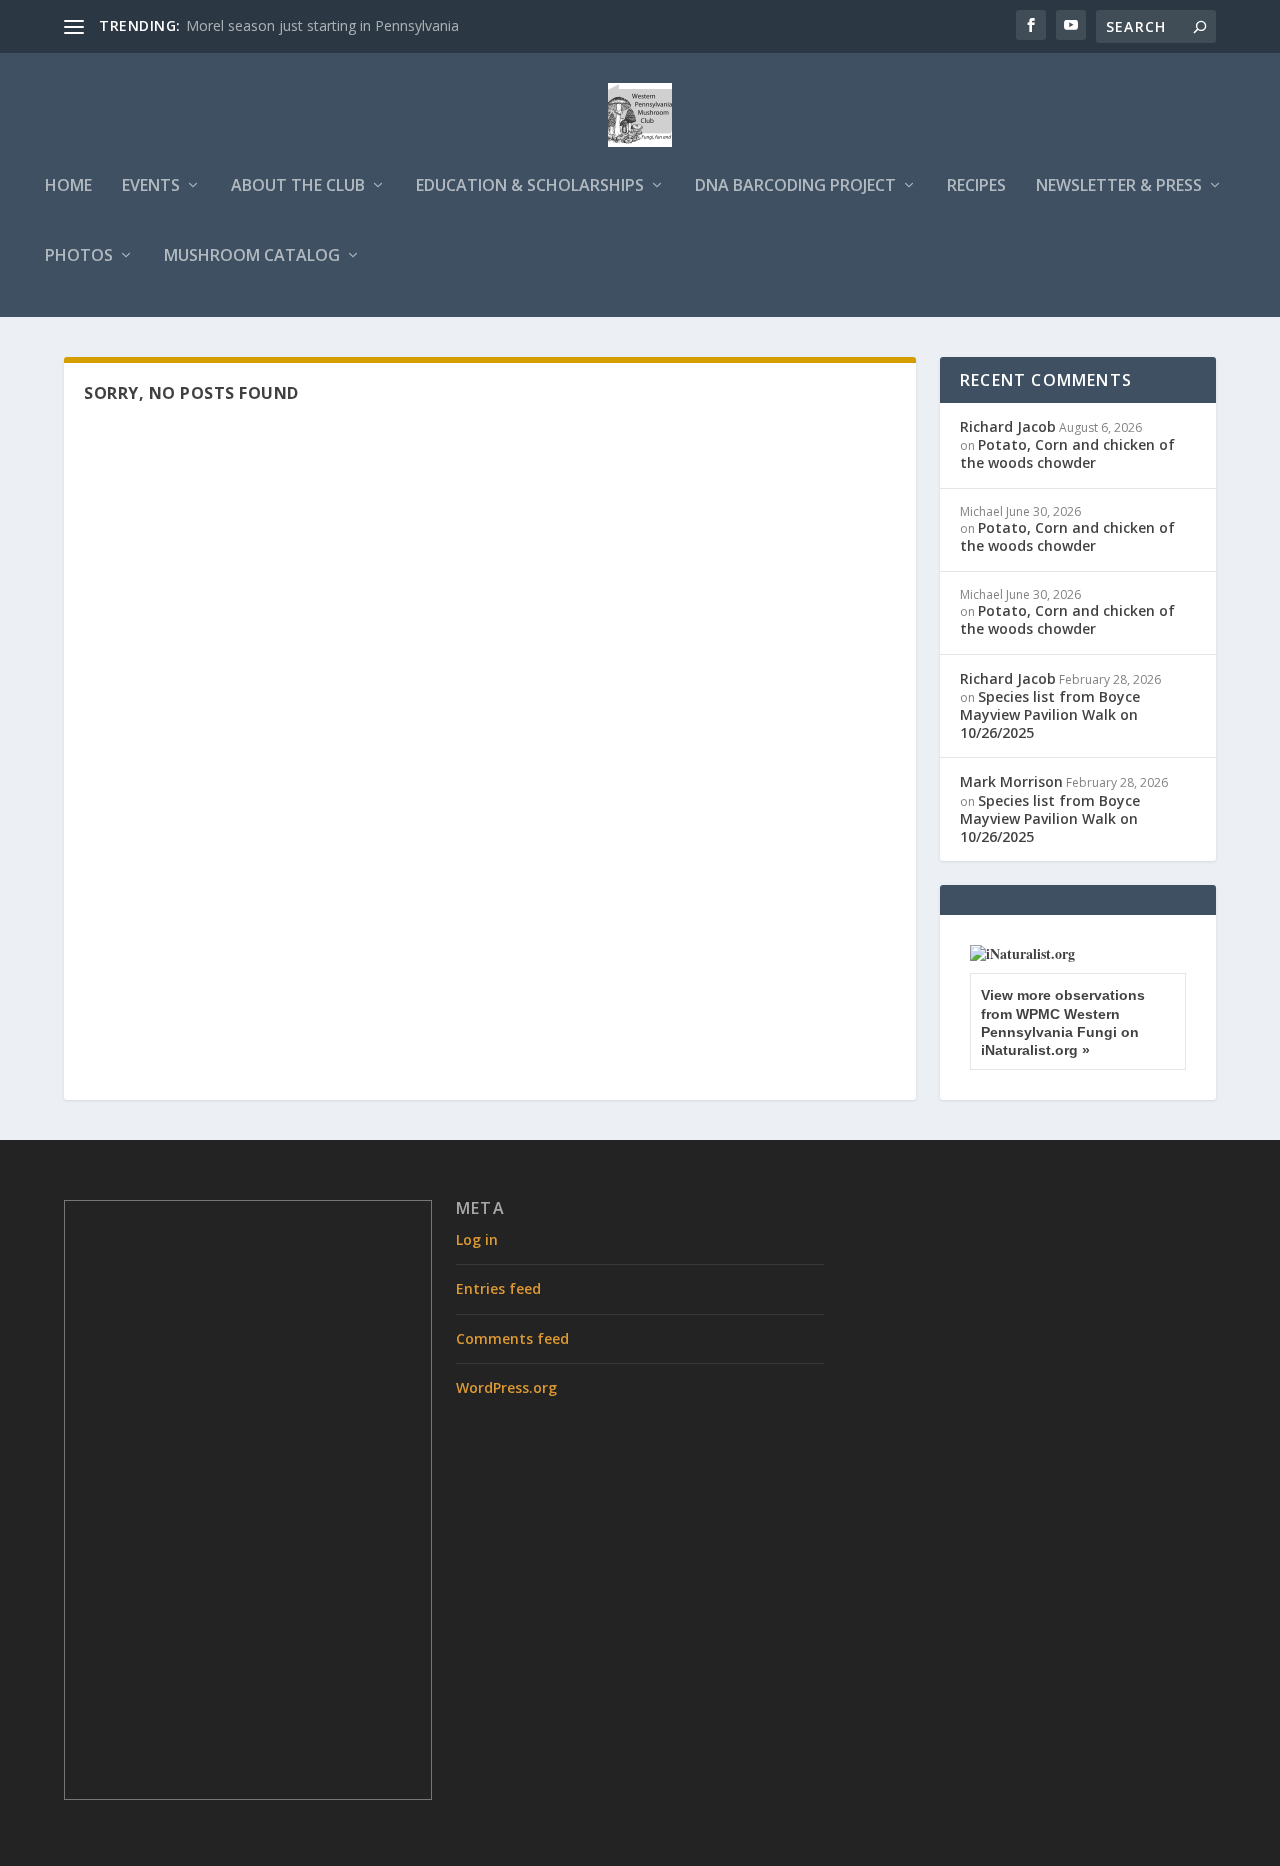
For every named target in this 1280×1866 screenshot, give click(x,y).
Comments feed (512, 1338)
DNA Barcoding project (795, 186)
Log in (477, 1239)
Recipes (976, 186)
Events (151, 186)
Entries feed (498, 1288)
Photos (79, 256)
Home (68, 186)
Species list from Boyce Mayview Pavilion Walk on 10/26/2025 (1050, 714)
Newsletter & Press (1119, 186)
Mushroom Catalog (252, 256)
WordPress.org (506, 1387)
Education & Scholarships (530, 186)
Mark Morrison (1011, 781)
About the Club (298, 186)
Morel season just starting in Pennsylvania (322, 25)
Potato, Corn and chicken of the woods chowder (1067, 453)
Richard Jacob (1008, 426)
